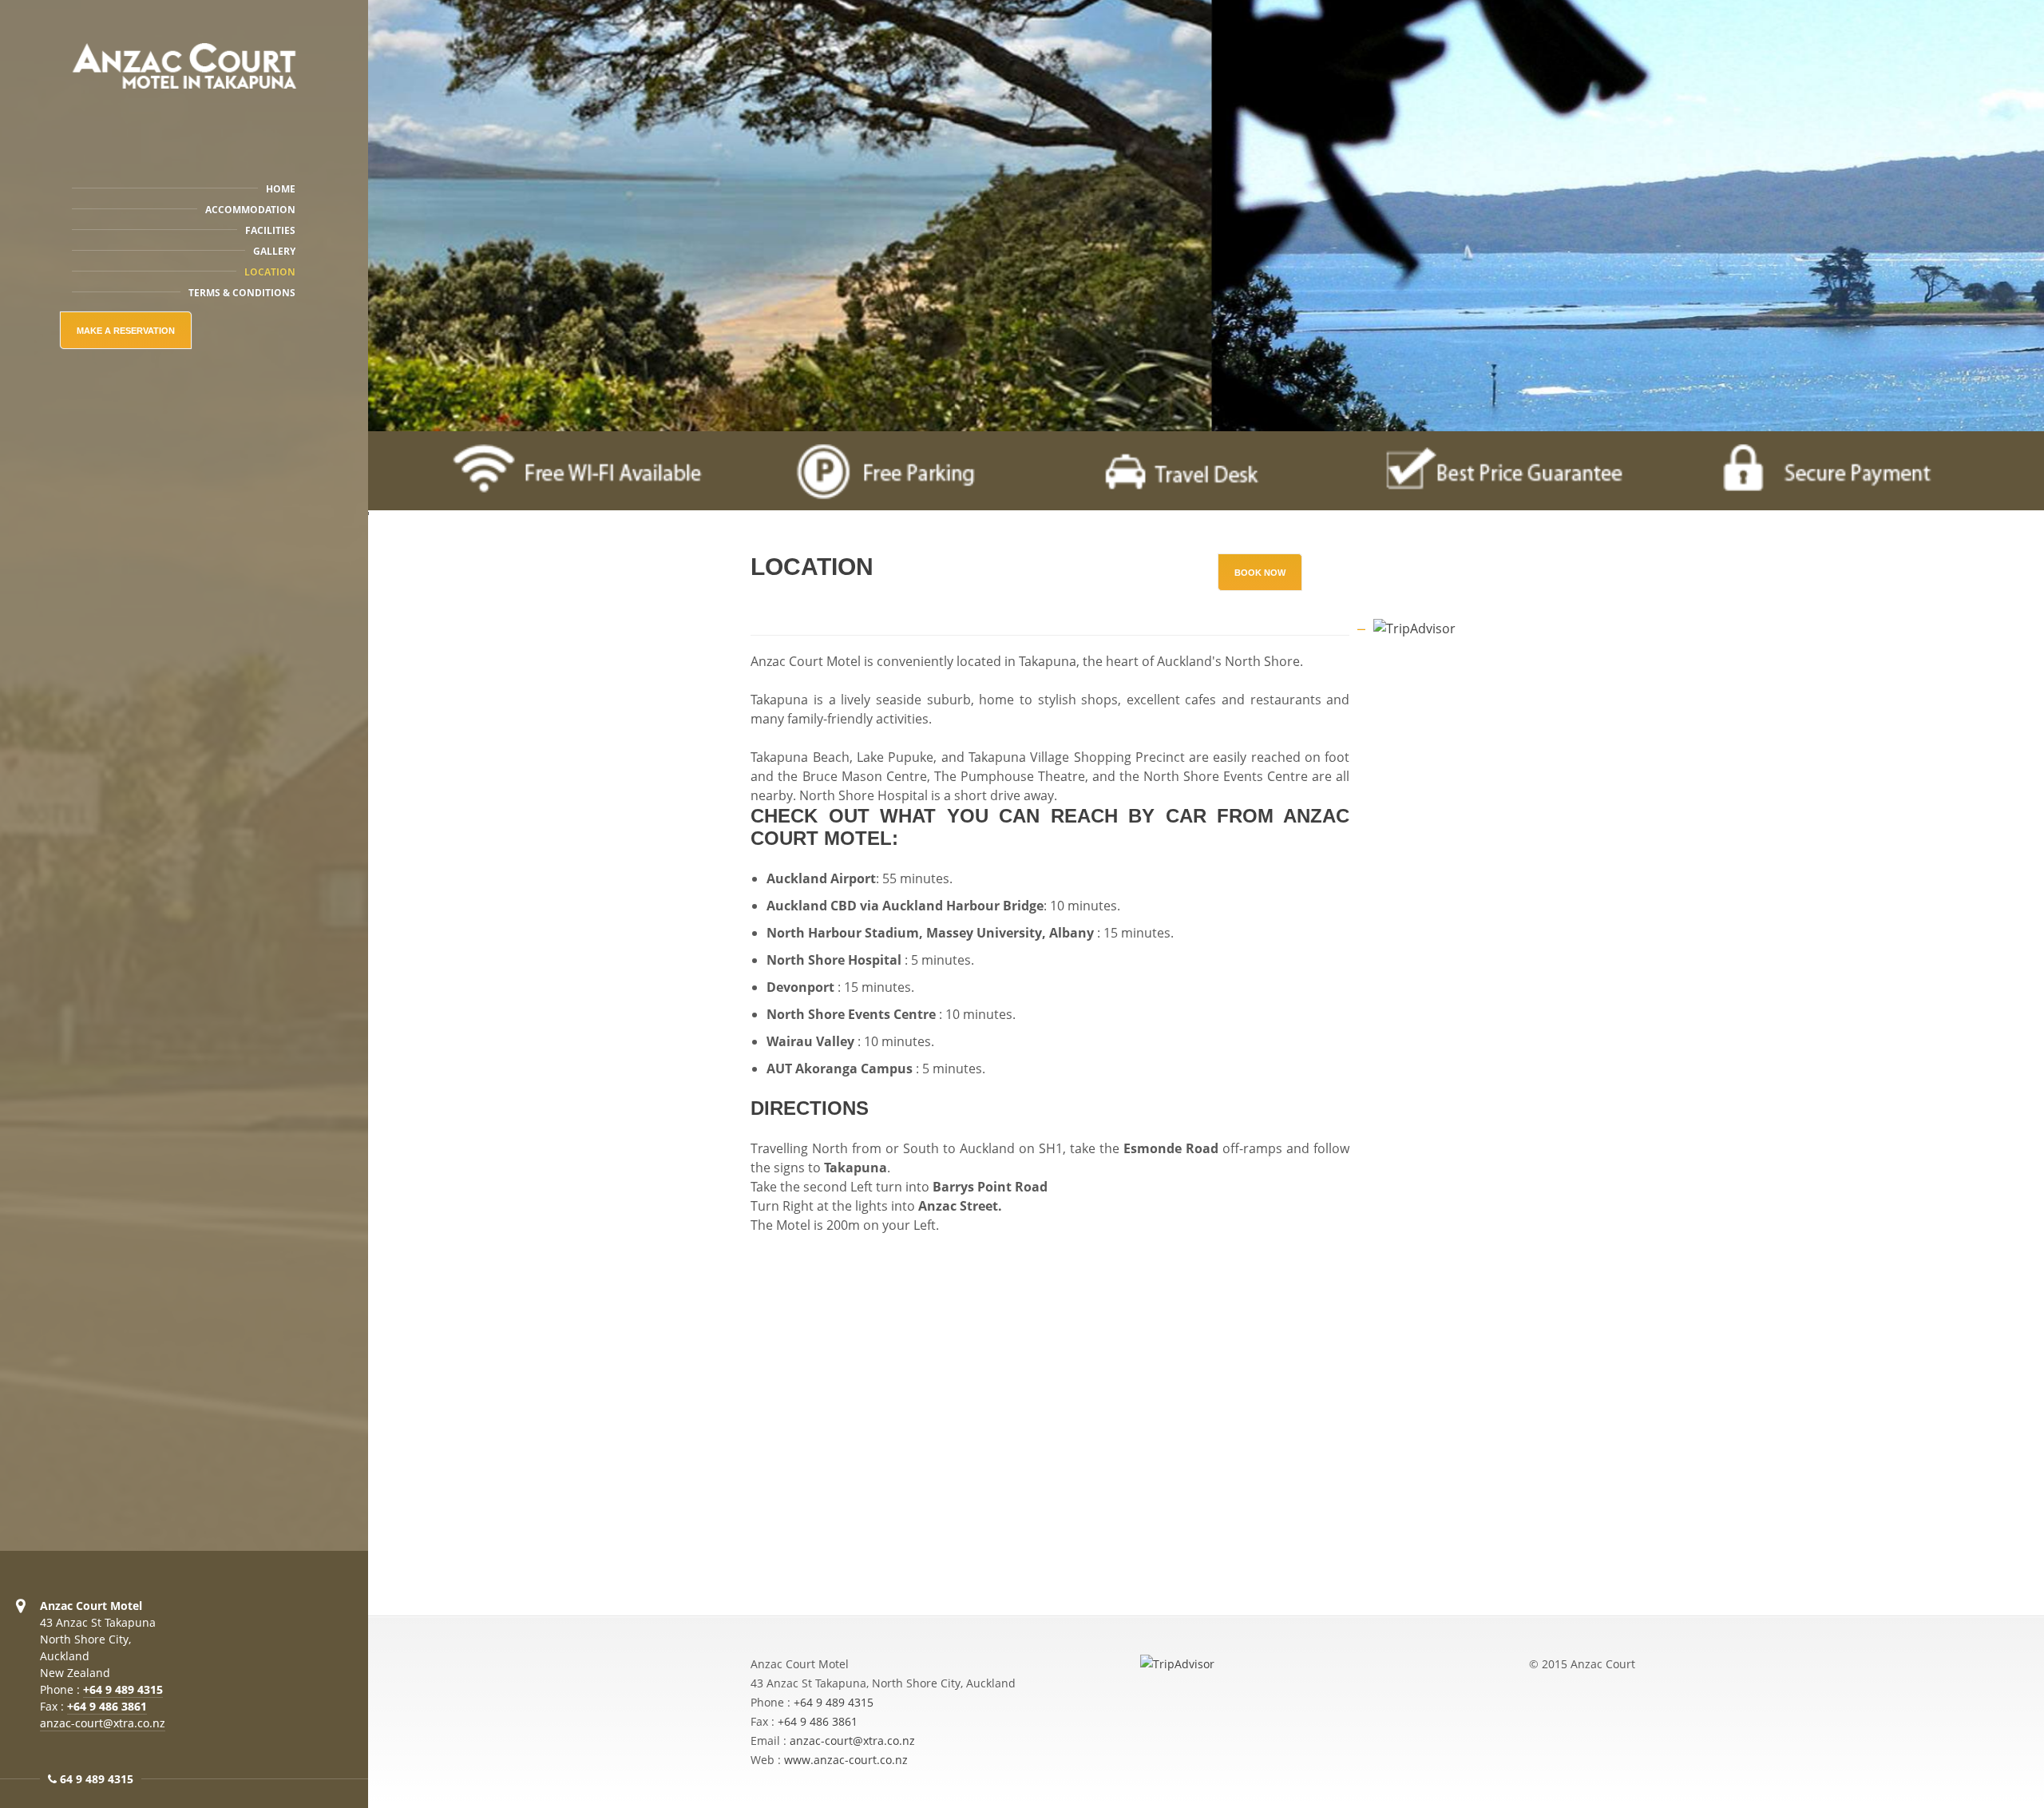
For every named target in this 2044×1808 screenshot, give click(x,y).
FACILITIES (270, 230)
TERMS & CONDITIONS (242, 293)
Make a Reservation (126, 331)
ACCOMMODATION (250, 210)
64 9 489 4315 (97, 1779)
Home (281, 189)
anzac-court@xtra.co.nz (103, 1723)
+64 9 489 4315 (123, 1689)
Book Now (1260, 573)
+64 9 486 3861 (107, 1706)
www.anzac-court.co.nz (846, 1760)
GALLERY (274, 251)
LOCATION (270, 272)
